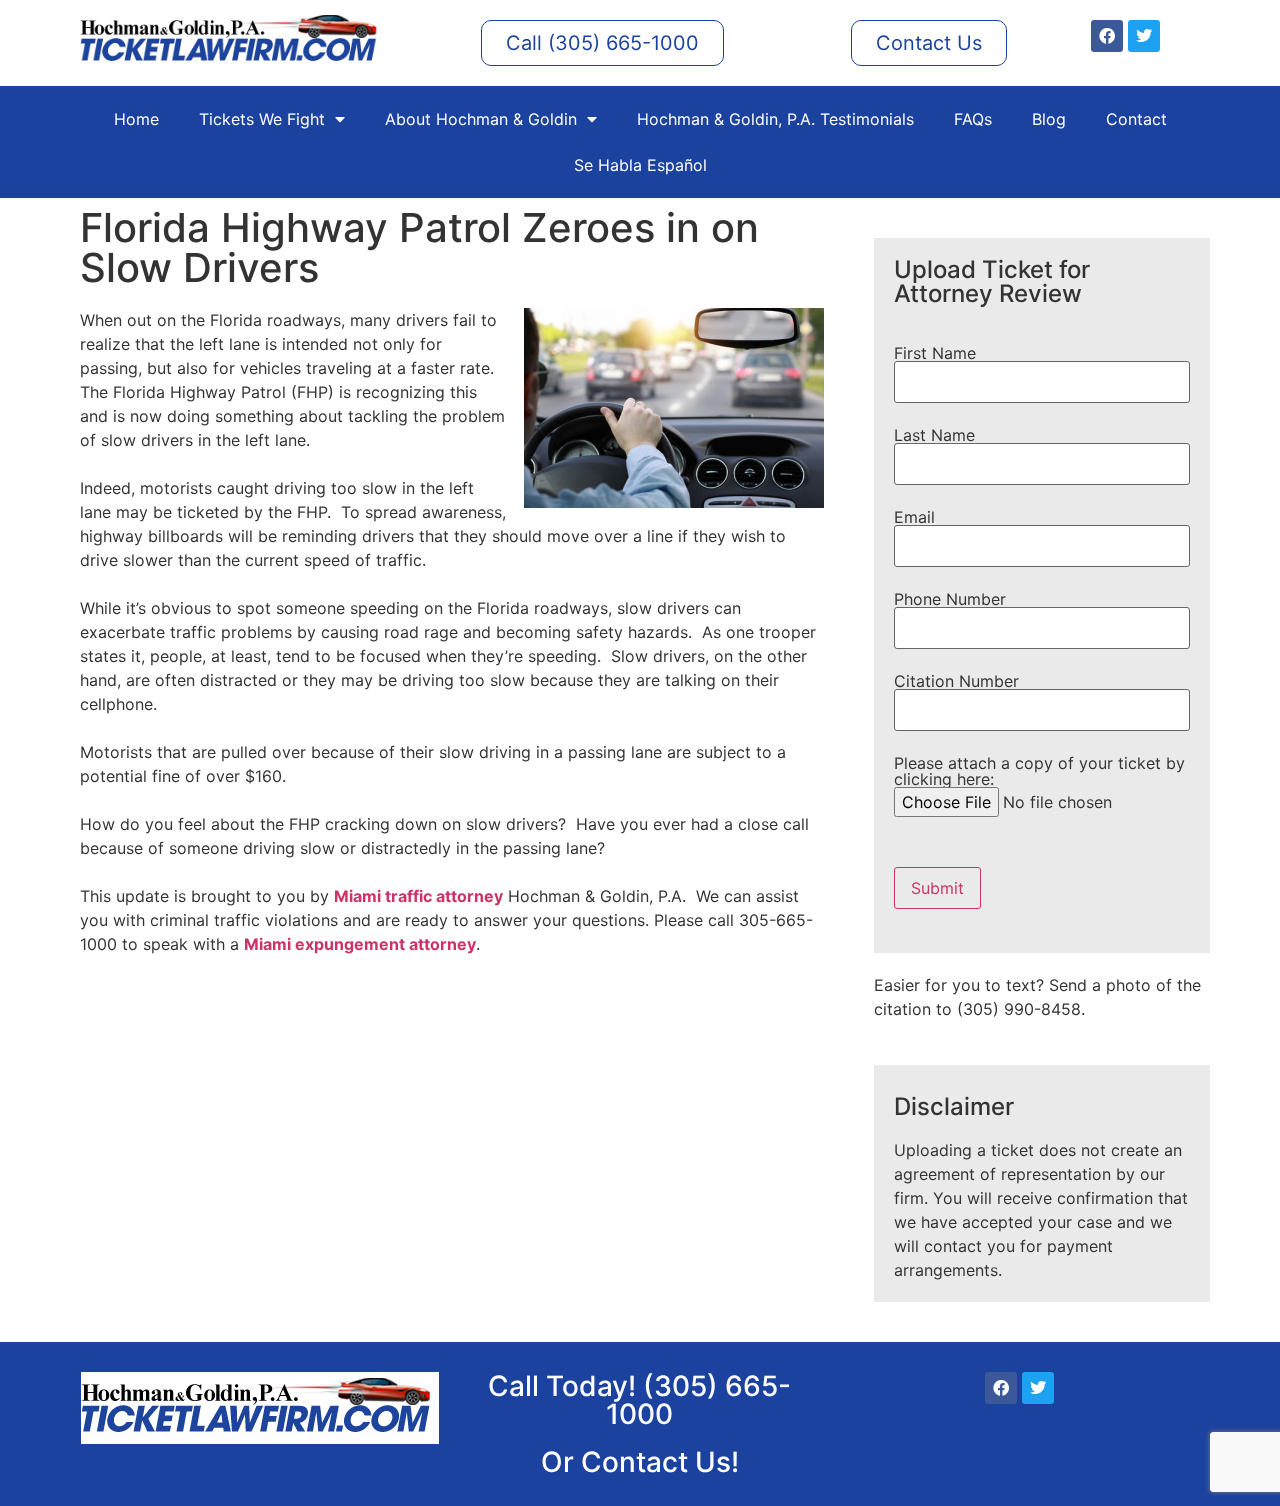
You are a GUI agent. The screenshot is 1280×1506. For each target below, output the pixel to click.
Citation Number (956, 682)
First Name (935, 354)
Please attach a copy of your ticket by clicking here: (1039, 772)
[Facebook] (1107, 36)
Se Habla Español (640, 165)
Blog (1049, 119)
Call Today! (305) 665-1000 (639, 1400)
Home (136, 119)
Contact (1136, 119)
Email (914, 518)
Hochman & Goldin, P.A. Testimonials (775, 119)
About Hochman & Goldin (481, 119)
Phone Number (950, 600)
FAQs (973, 119)
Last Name (934, 436)
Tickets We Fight (262, 119)
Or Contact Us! (640, 1462)
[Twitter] (1144, 36)
